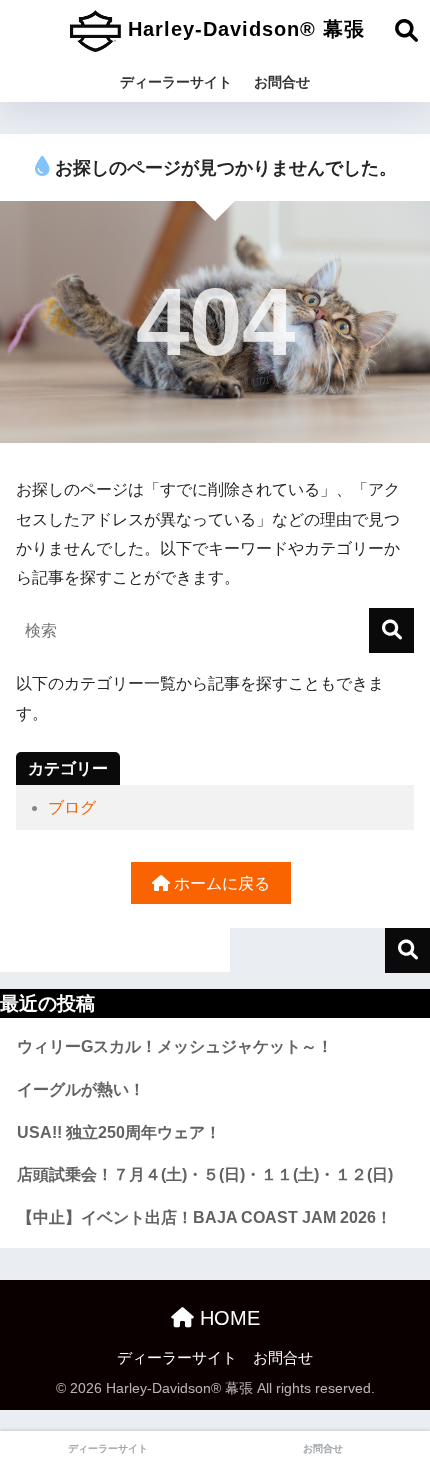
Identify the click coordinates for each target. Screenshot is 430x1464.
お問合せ (282, 82)
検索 (407, 950)
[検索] (391, 630)
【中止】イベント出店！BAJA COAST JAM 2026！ (204, 1217)
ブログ (72, 807)
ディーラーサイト (176, 82)
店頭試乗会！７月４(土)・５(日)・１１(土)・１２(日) (205, 1174)
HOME (227, 1318)
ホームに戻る (220, 883)
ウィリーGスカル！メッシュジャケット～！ (175, 1046)
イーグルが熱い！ (81, 1089)
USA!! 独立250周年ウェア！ (119, 1132)
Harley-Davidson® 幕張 (243, 29)
